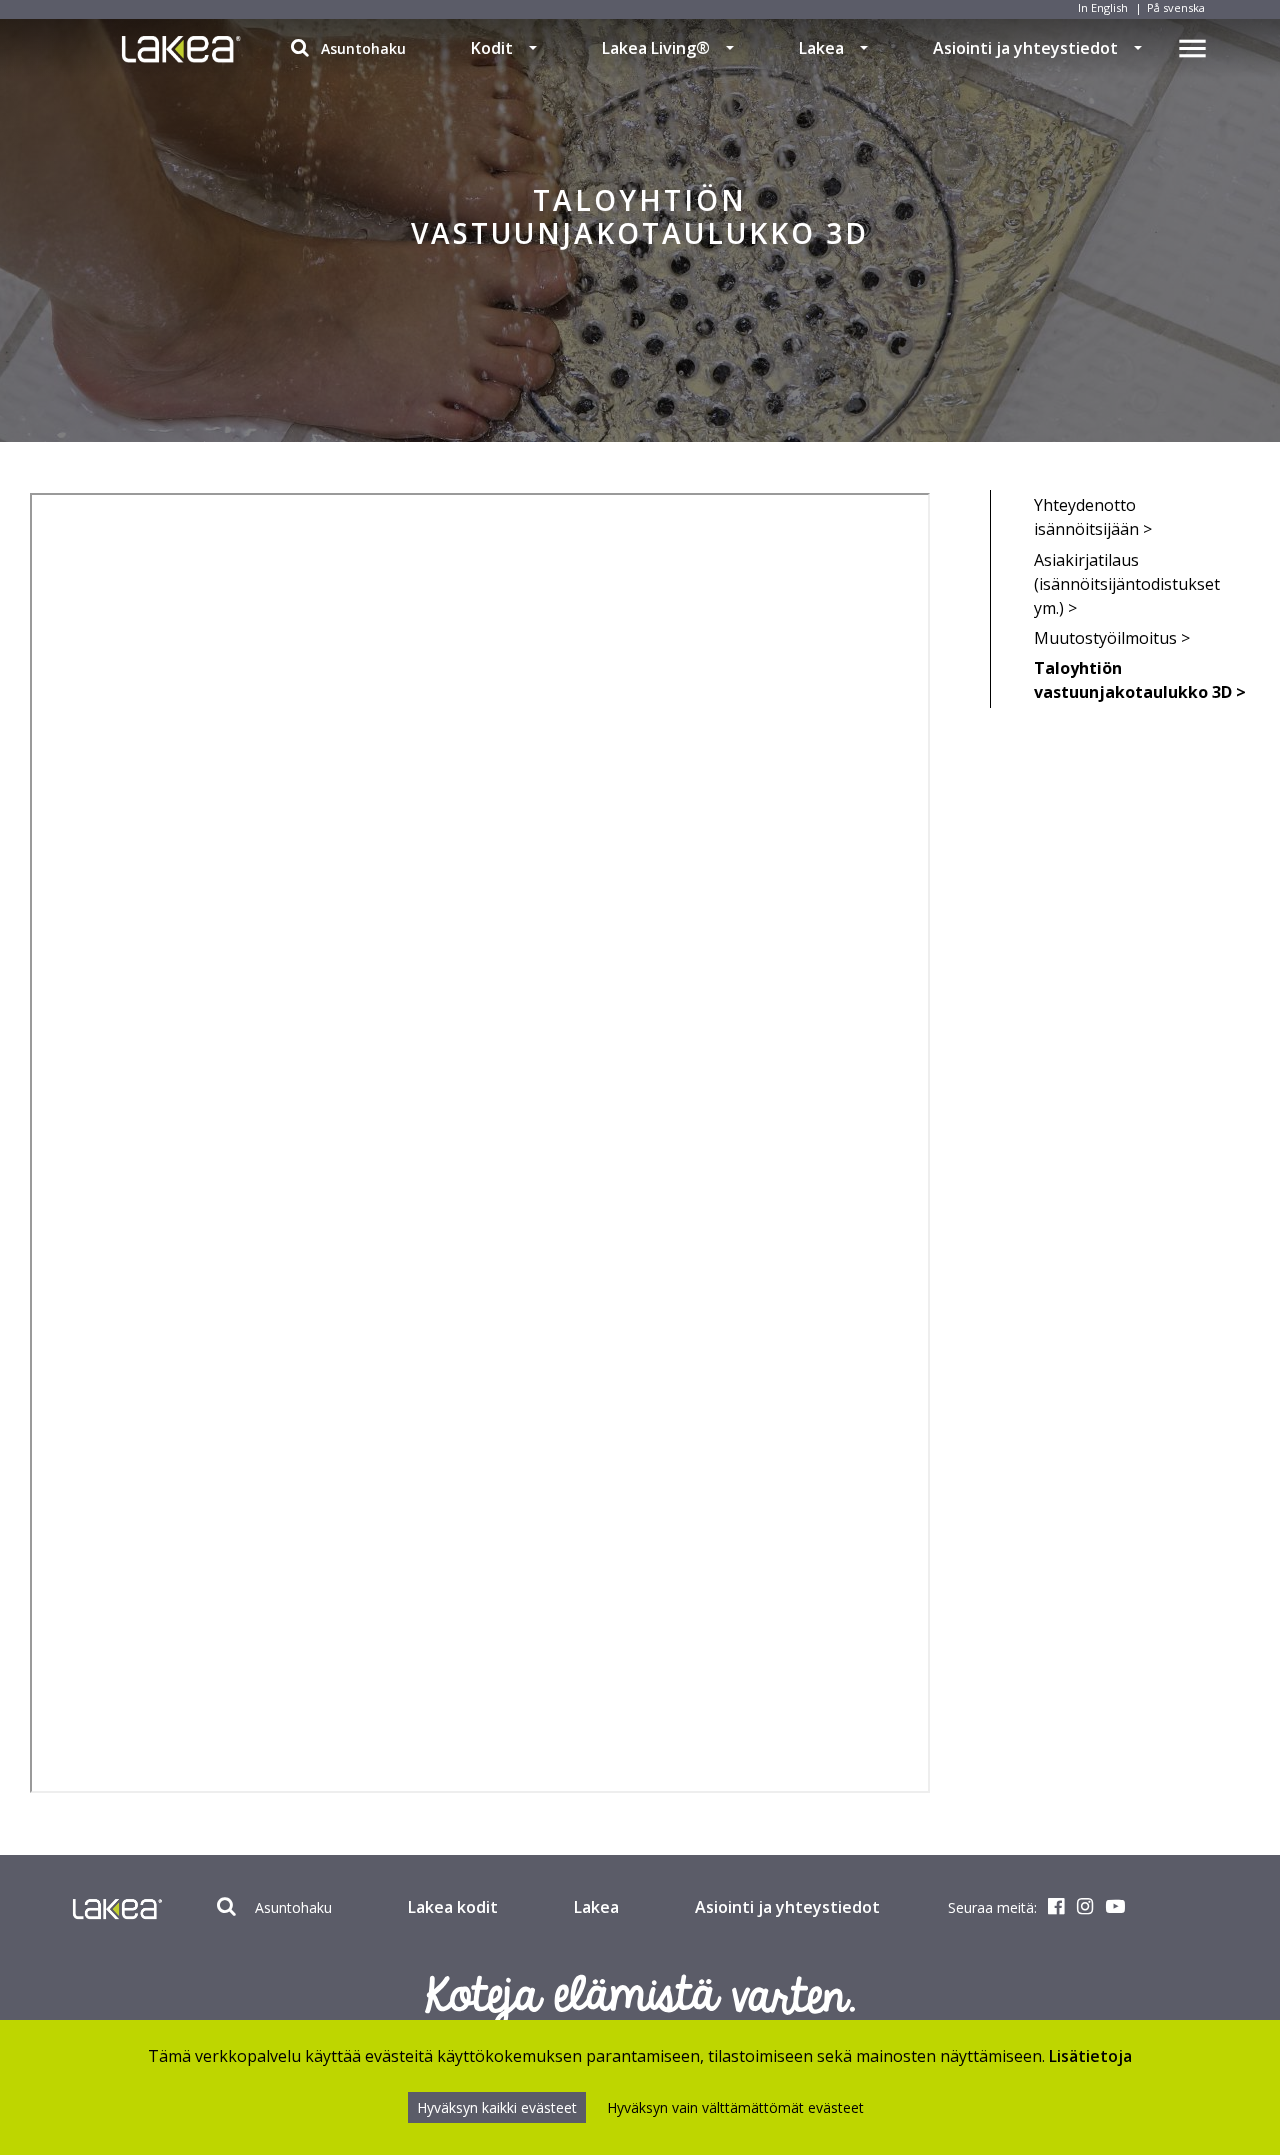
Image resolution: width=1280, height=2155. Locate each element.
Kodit (492, 48)
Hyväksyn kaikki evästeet (497, 2107)
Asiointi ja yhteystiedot (1025, 48)
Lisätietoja (1090, 2056)
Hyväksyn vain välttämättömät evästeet (735, 2107)
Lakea (821, 48)
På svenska (1176, 7)
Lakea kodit (453, 1907)
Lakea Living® (656, 48)
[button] (533, 48)
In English (1103, 7)
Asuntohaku (361, 48)
